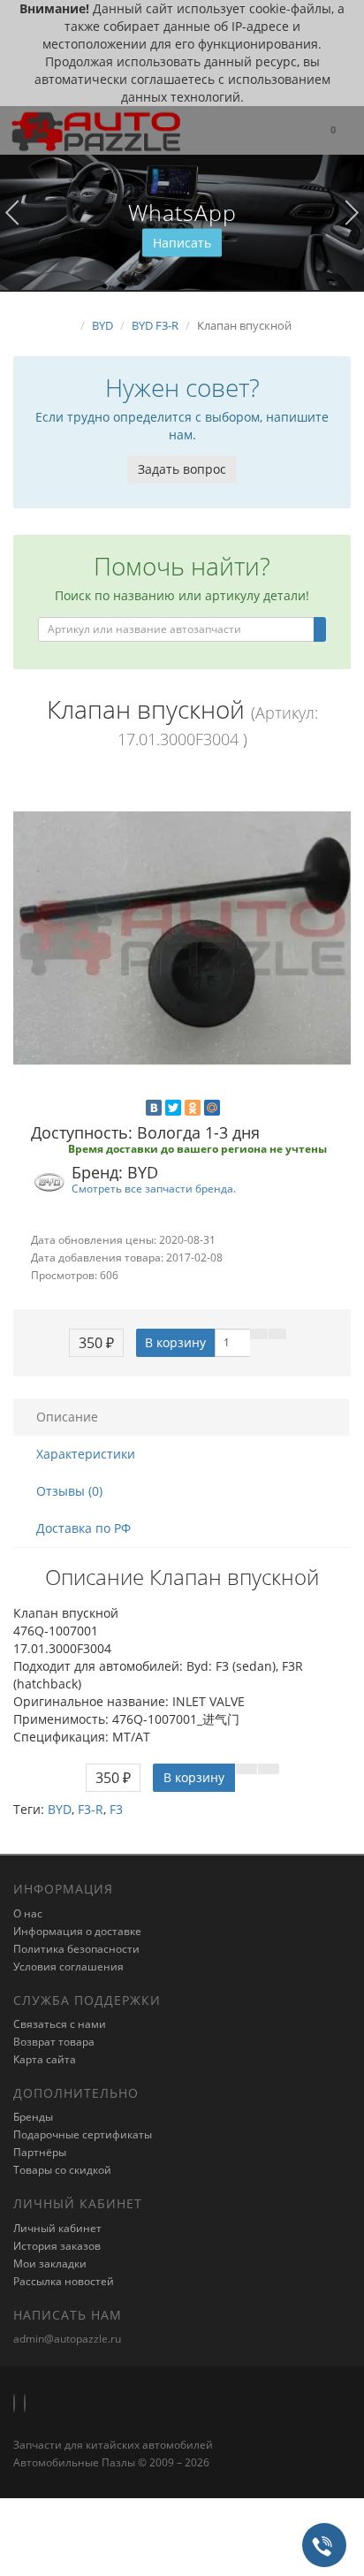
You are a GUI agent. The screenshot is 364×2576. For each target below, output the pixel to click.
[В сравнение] (277, 1334)
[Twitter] (173, 1108)
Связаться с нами (60, 2024)
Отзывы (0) (69, 1491)
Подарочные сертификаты (83, 2134)
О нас (28, 1913)
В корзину (175, 1342)
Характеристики (86, 1454)
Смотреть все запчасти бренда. (154, 1188)
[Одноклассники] (193, 1108)
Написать (182, 243)
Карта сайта (45, 2059)
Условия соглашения (68, 1966)
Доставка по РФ (83, 1528)
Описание (67, 1417)
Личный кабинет (57, 2228)
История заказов (57, 2246)
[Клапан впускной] (182, 938)
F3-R (91, 1809)
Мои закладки (50, 2264)
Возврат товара (54, 2042)
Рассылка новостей (64, 2281)
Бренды (33, 2117)
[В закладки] (259, 1334)
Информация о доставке (77, 1931)
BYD (60, 1809)
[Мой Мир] (212, 1108)
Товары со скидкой (62, 2170)
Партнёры (40, 2152)
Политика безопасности (76, 1949)
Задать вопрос (182, 469)
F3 (116, 1809)
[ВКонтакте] (154, 1108)
